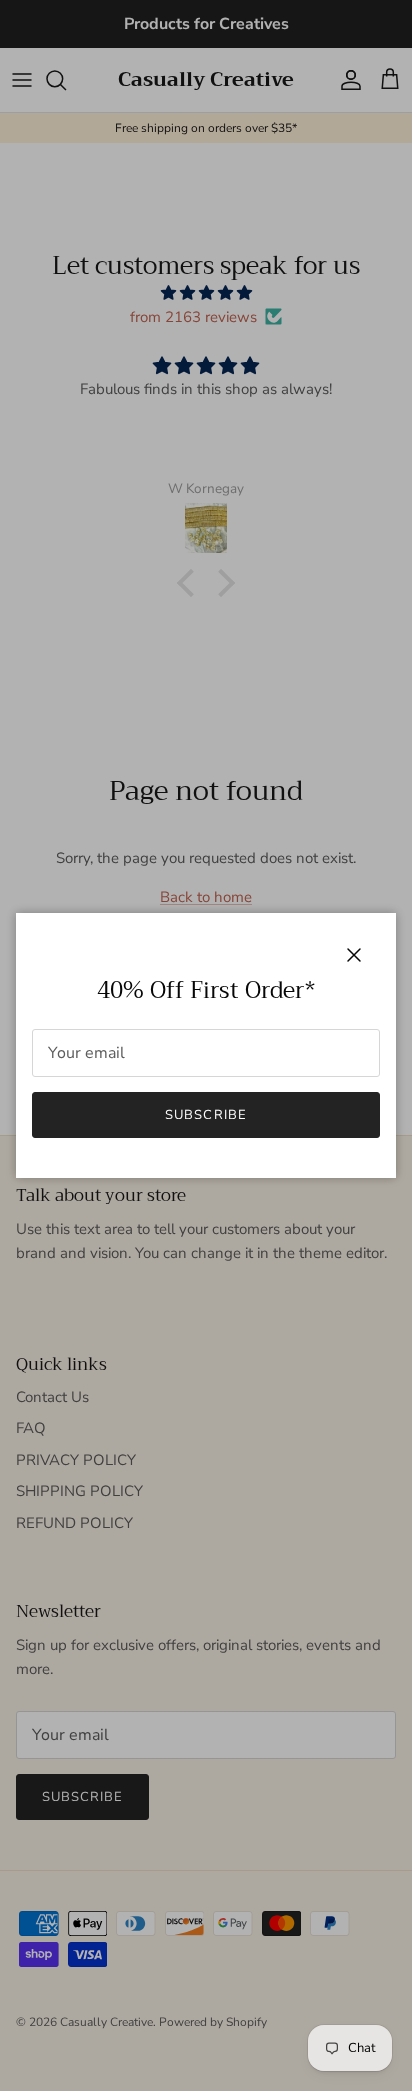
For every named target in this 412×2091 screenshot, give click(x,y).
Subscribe (205, 1115)
